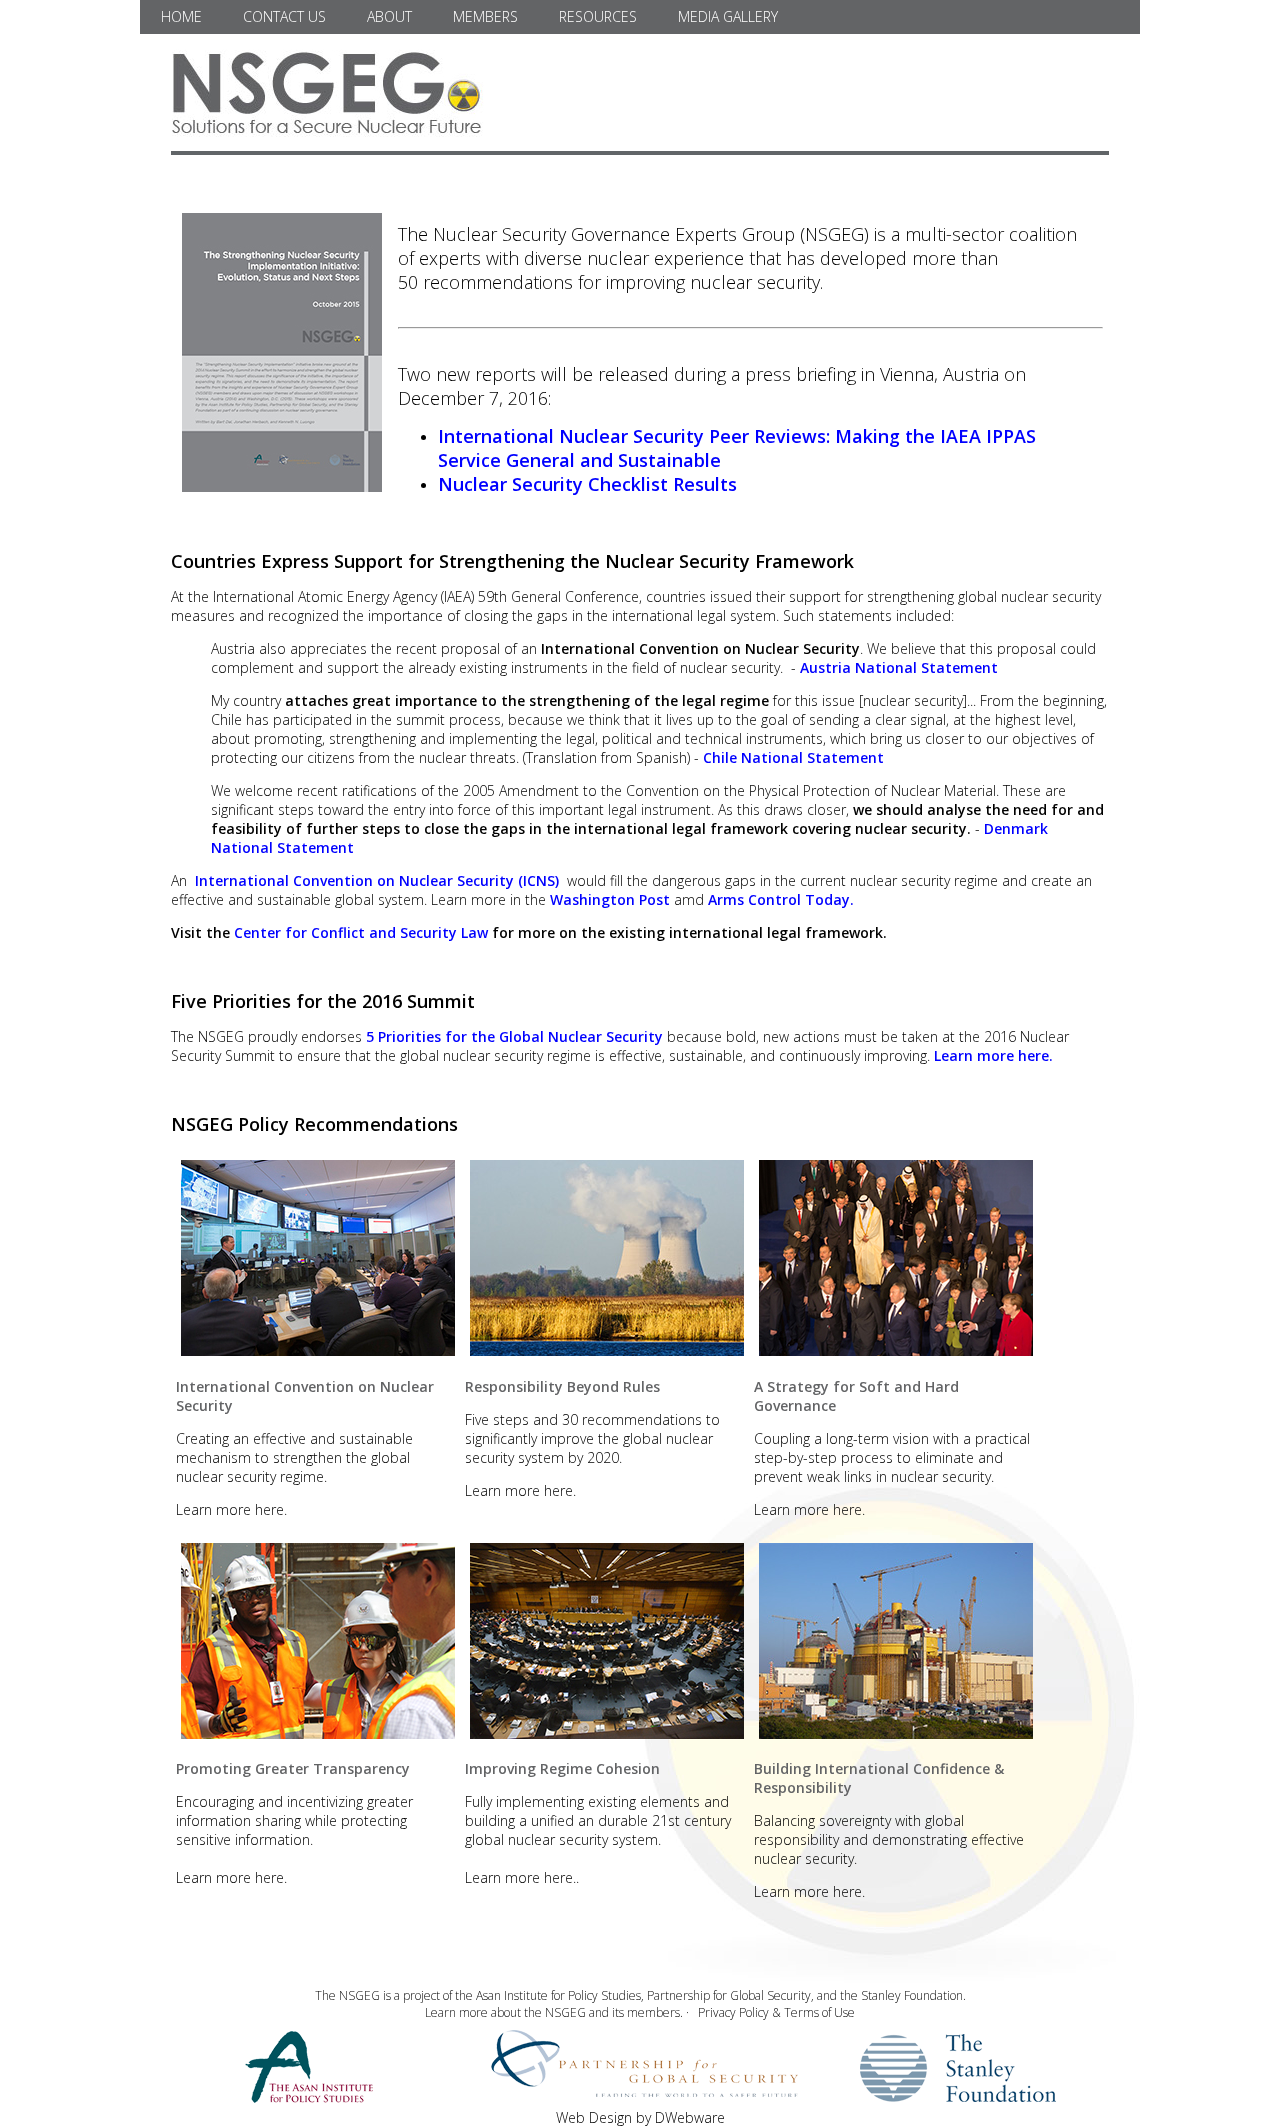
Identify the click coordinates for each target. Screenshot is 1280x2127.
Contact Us (284, 16)
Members (485, 16)
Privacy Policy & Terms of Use (776, 2012)
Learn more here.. (522, 1877)
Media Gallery (728, 16)
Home (181, 16)
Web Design (594, 2117)
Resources (598, 16)
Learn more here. (231, 1509)
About (389, 16)
